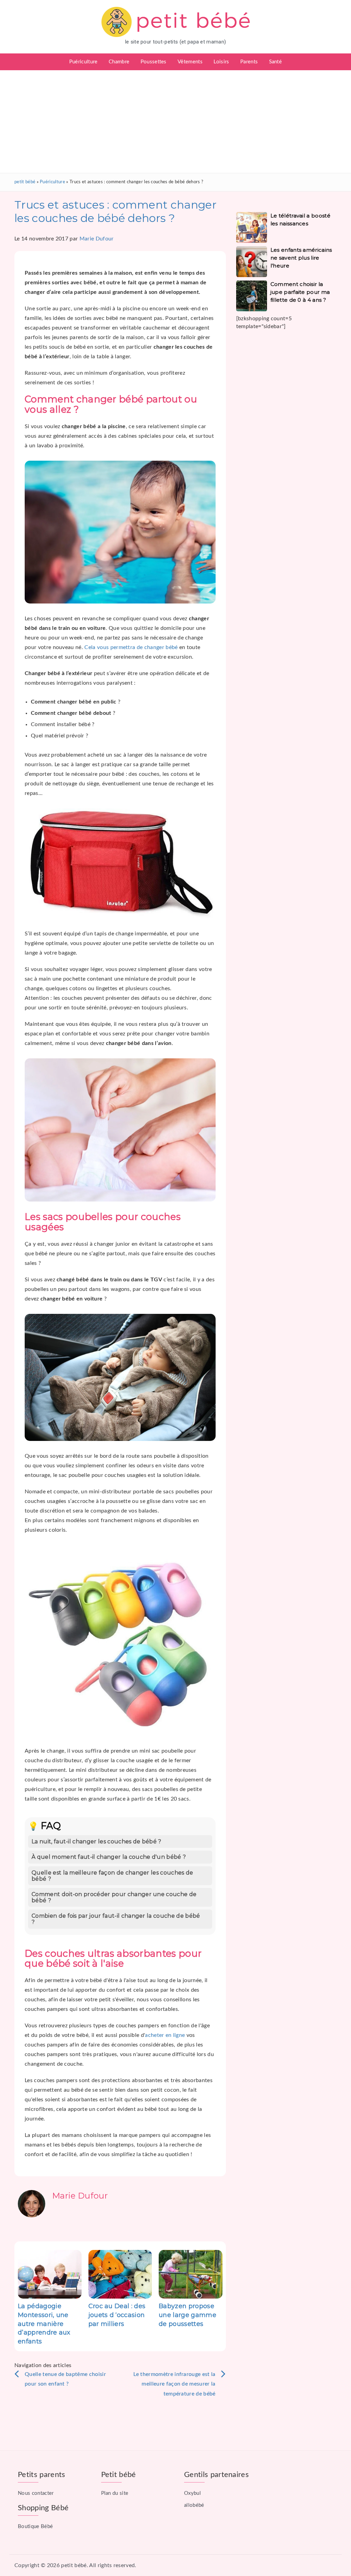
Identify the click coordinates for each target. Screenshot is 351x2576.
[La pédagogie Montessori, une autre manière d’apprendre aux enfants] (50, 2274)
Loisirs (221, 62)
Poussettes (154, 62)
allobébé (194, 2505)
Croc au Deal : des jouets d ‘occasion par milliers (117, 2315)
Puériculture (83, 62)
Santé (276, 62)
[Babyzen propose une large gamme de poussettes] (191, 2274)
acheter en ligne (165, 2035)
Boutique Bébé (35, 2527)
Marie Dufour (97, 239)
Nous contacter (36, 2493)
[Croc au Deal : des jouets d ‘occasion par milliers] (120, 2274)
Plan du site (115, 2493)
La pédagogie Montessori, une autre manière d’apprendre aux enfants (44, 2324)
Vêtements (190, 62)
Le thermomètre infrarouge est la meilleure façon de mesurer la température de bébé (174, 2384)
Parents (249, 62)
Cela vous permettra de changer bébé (131, 647)
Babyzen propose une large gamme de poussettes (187, 2315)
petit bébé (25, 182)
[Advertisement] (175, 122)
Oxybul (192, 2493)
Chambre (119, 62)
